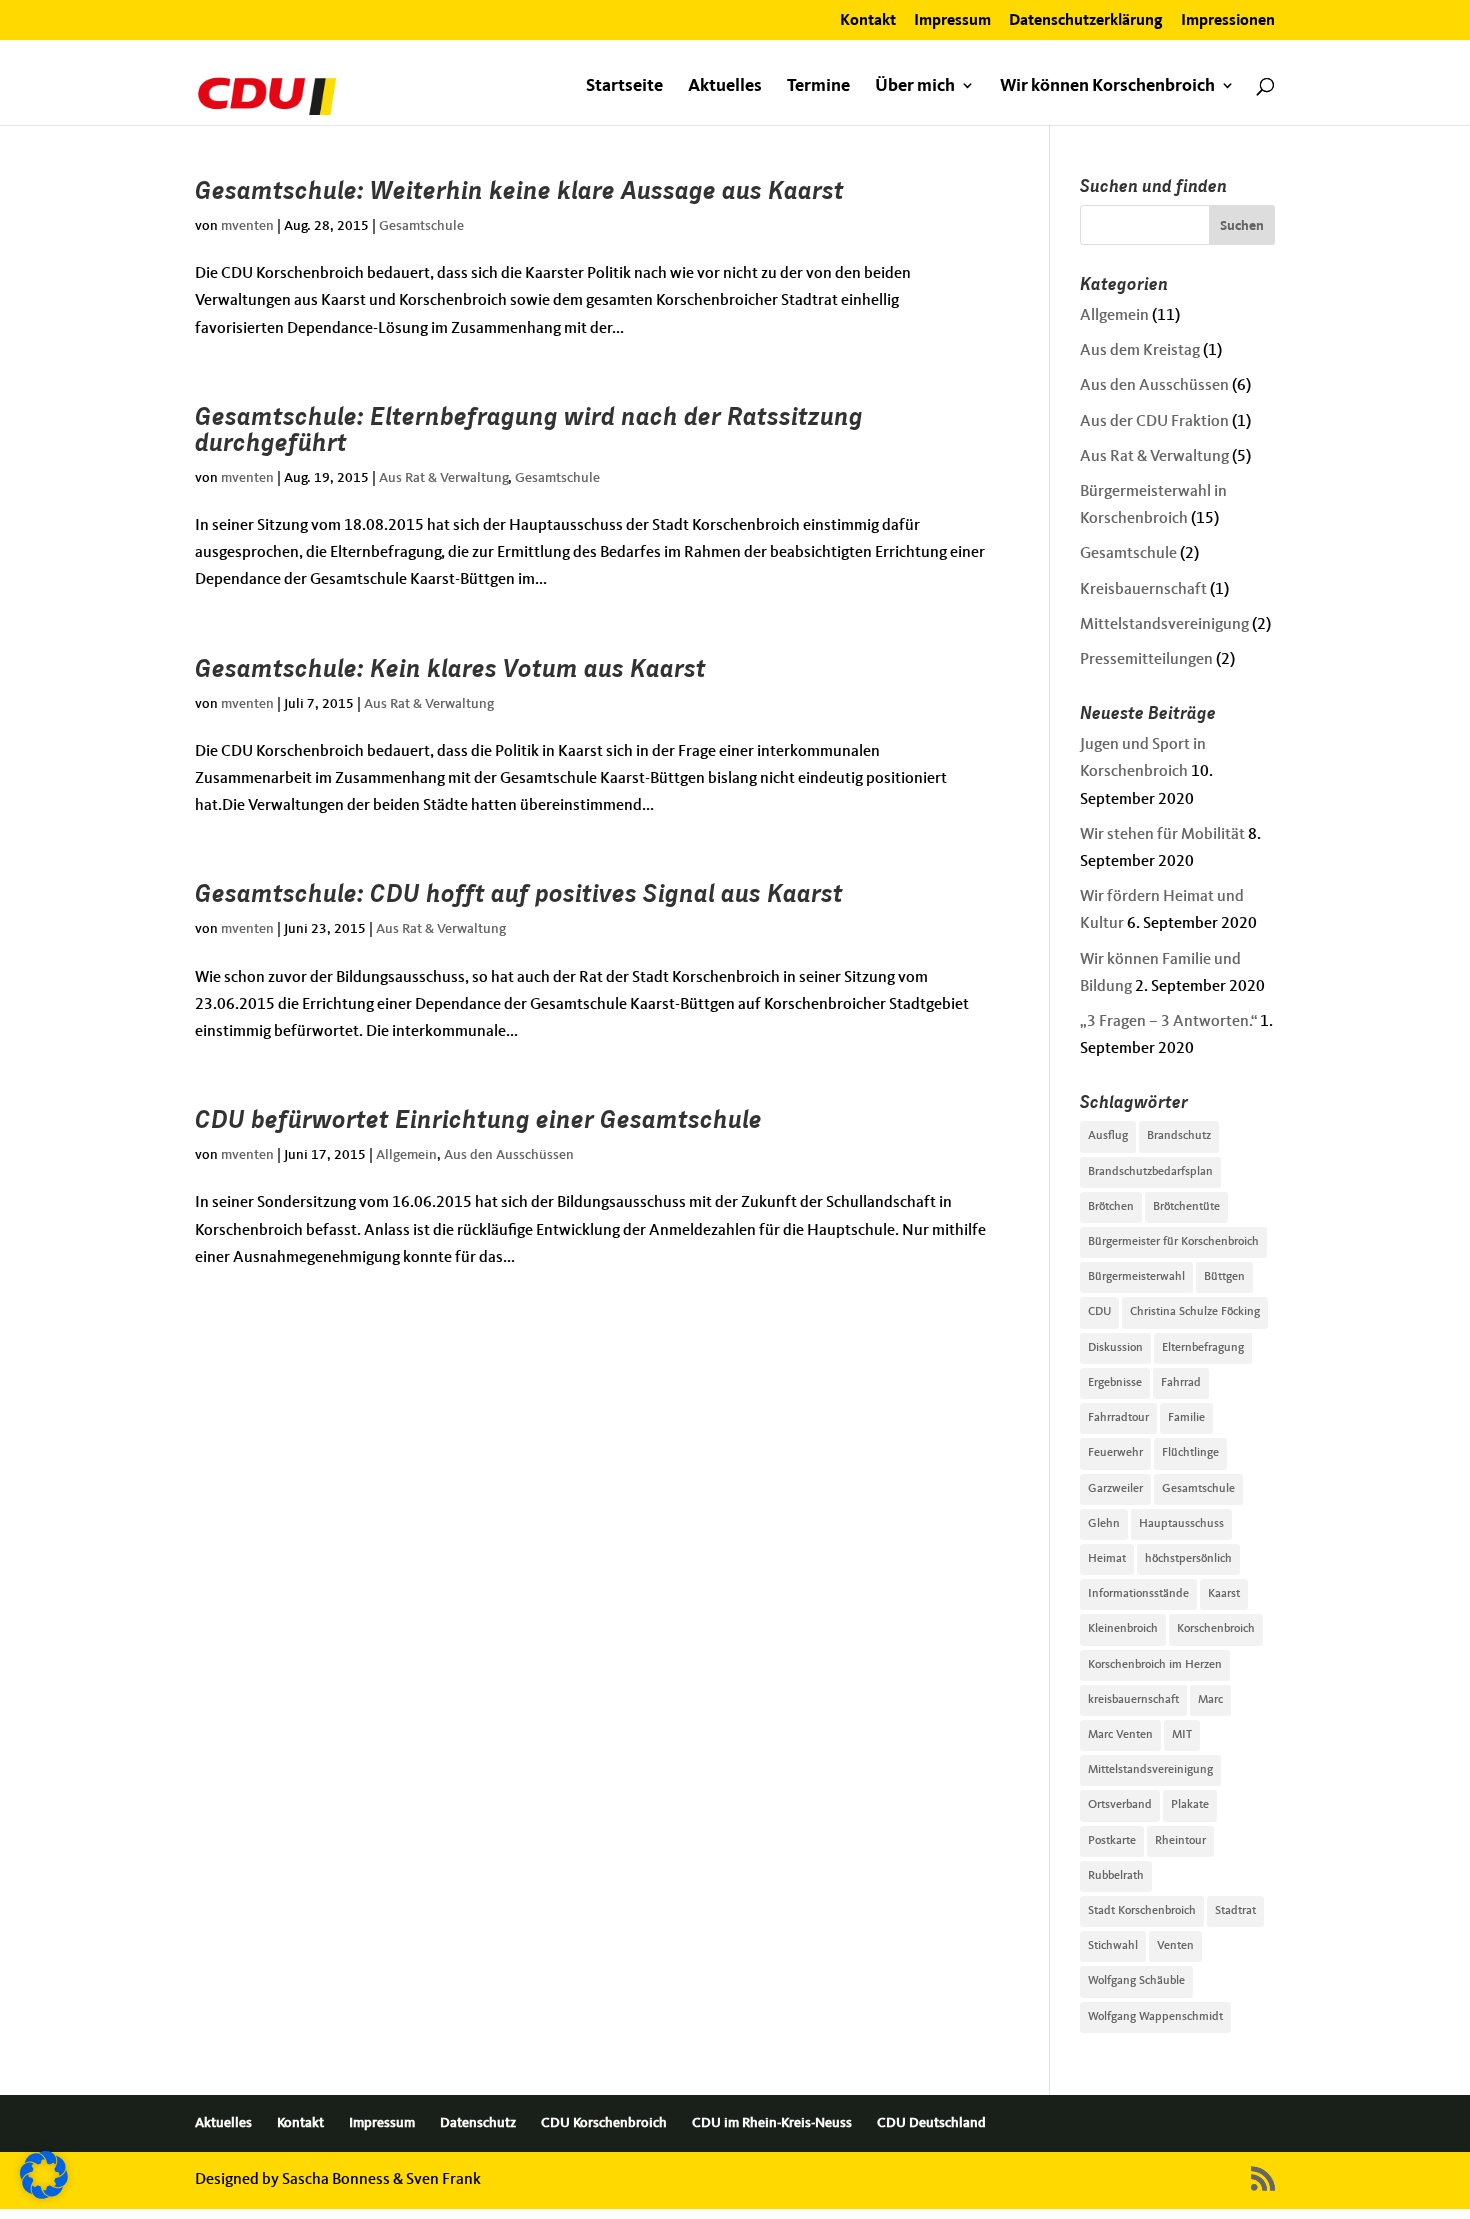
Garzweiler (1115, 1489)
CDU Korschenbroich (604, 2123)
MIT (1182, 1735)
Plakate (1190, 1805)
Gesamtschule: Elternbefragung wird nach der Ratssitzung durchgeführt (529, 429)
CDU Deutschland (931, 2123)
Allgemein (406, 1155)
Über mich (915, 87)
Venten (1175, 1946)
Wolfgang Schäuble (1136, 1981)
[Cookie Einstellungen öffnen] (44, 2195)
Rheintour (1180, 1841)
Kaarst (1224, 1594)
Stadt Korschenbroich (1142, 1911)
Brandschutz (1179, 1136)
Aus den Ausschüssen (509, 1155)
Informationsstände (1138, 1594)
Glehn (1104, 1524)
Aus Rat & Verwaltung (443, 478)
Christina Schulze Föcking (1195, 1312)
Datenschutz (478, 2123)
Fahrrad (1181, 1383)
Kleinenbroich (1123, 1629)
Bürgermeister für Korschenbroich (1173, 1242)
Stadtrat (1235, 1911)
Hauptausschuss (1181, 1524)
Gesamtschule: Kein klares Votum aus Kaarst (450, 668)
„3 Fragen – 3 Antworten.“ (1168, 1022)
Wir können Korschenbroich (1107, 87)
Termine (818, 87)
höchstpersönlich (1188, 1559)
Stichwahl (1113, 1946)
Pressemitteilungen (1146, 660)
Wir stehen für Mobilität (1162, 835)
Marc (1210, 1700)
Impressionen (1228, 20)
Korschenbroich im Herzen (1155, 1665)
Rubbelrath (1116, 1876)
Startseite (624, 87)
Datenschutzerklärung (1086, 20)
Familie (1186, 1418)
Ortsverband (1120, 1805)
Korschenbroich (1216, 1629)
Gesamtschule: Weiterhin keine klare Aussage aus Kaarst (519, 190)
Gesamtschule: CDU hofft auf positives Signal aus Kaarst (519, 893)
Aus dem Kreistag (1140, 351)
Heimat (1107, 1559)
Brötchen (1111, 1207)
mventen (247, 226)
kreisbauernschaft (1133, 1700)
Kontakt (868, 20)
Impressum (952, 20)
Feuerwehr (1115, 1453)
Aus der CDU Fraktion (1154, 422)
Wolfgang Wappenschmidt (1155, 2017)
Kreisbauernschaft (1143, 590)
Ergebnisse (1115, 1383)
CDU (1099, 1312)
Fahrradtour (1118, 1418)
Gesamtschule (421, 226)
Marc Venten (1120, 1735)
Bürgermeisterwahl (1136, 1277)
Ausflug (1108, 1136)
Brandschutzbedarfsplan (1150, 1172)
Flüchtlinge (1190, 1453)
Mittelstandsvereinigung (1164, 625)
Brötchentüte (1186, 1207)
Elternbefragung (1203, 1348)
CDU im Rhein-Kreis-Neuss (772, 2123)
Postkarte (1112, 1841)
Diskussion (1115, 1348)
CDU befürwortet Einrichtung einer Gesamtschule (478, 1119)
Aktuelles (725, 87)
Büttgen (1224, 1277)
